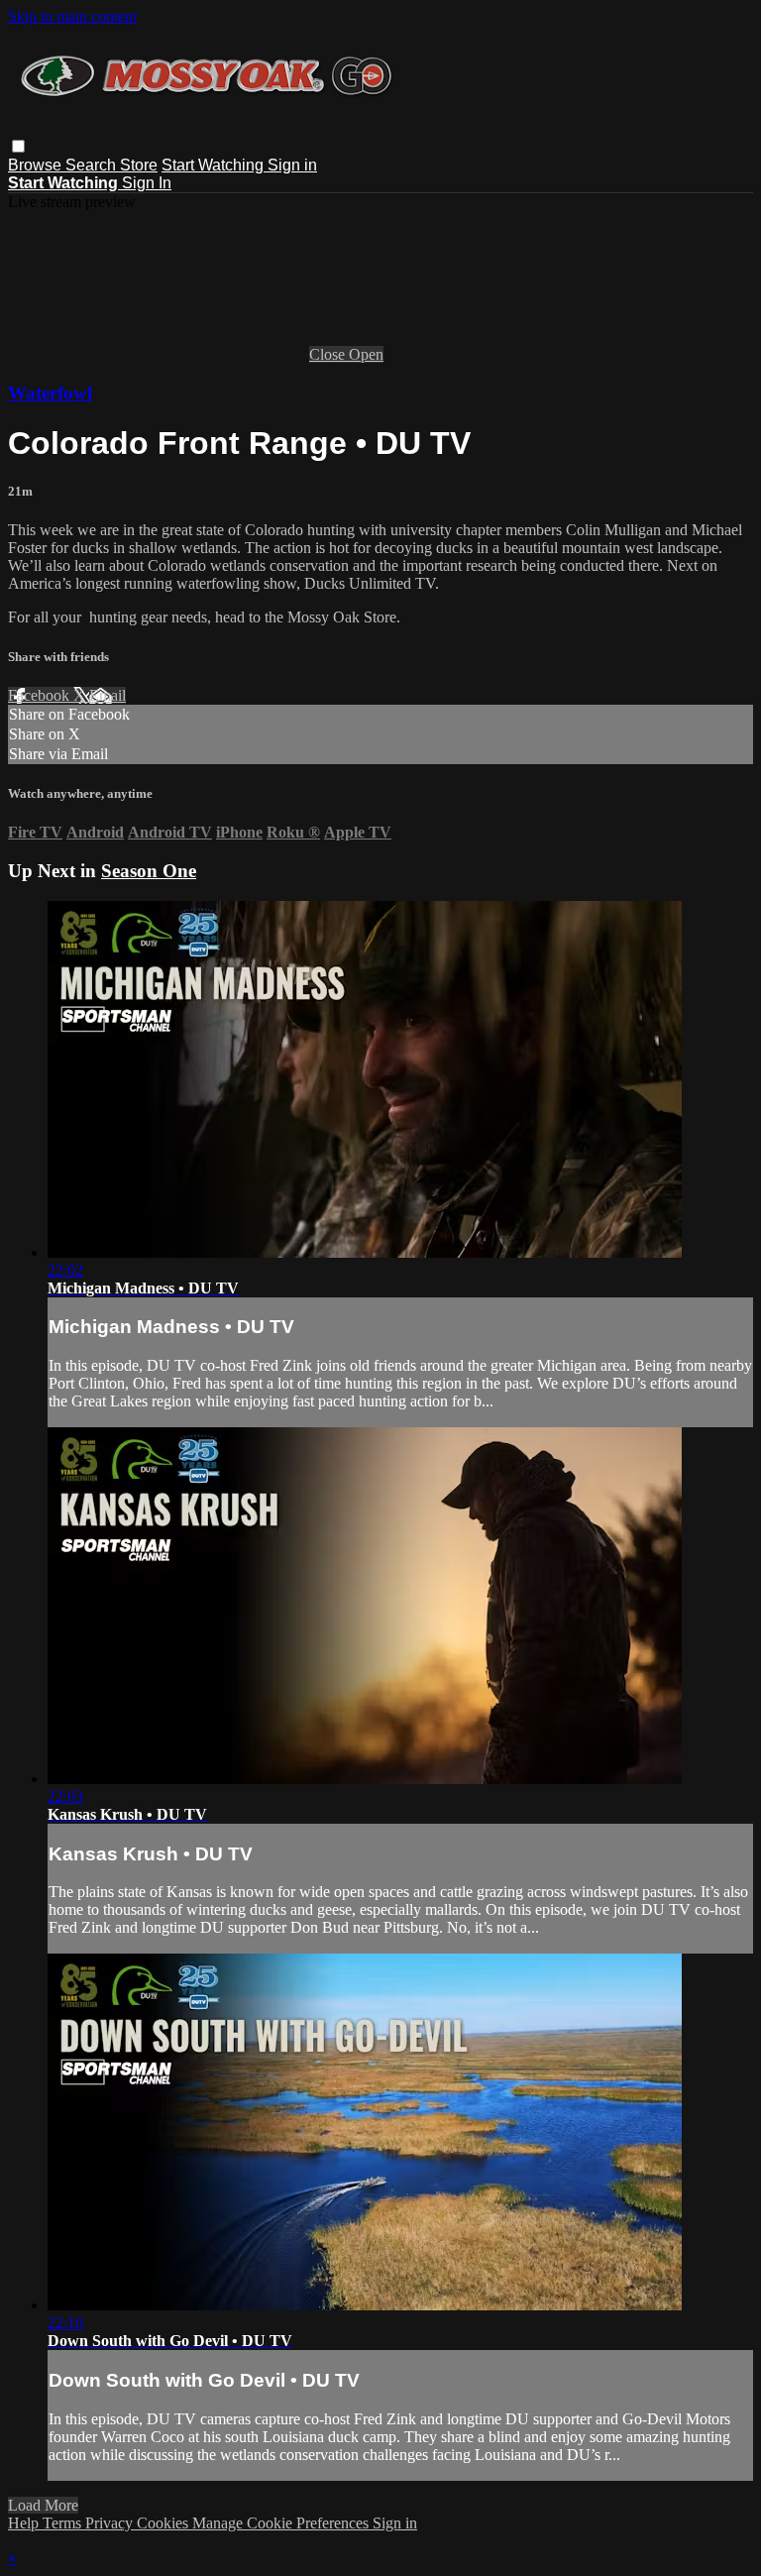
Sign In (147, 183)
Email (108, 695)
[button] (18, 146)
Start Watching (215, 165)
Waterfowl (50, 393)
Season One (149, 871)
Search (93, 165)
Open (366, 354)
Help (25, 2523)
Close (329, 354)
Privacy (111, 2523)
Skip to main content (72, 16)
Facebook (41, 695)
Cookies (164, 2523)
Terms (64, 2523)
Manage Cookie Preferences (282, 2523)
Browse (37, 165)
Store (139, 165)
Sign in (292, 165)
